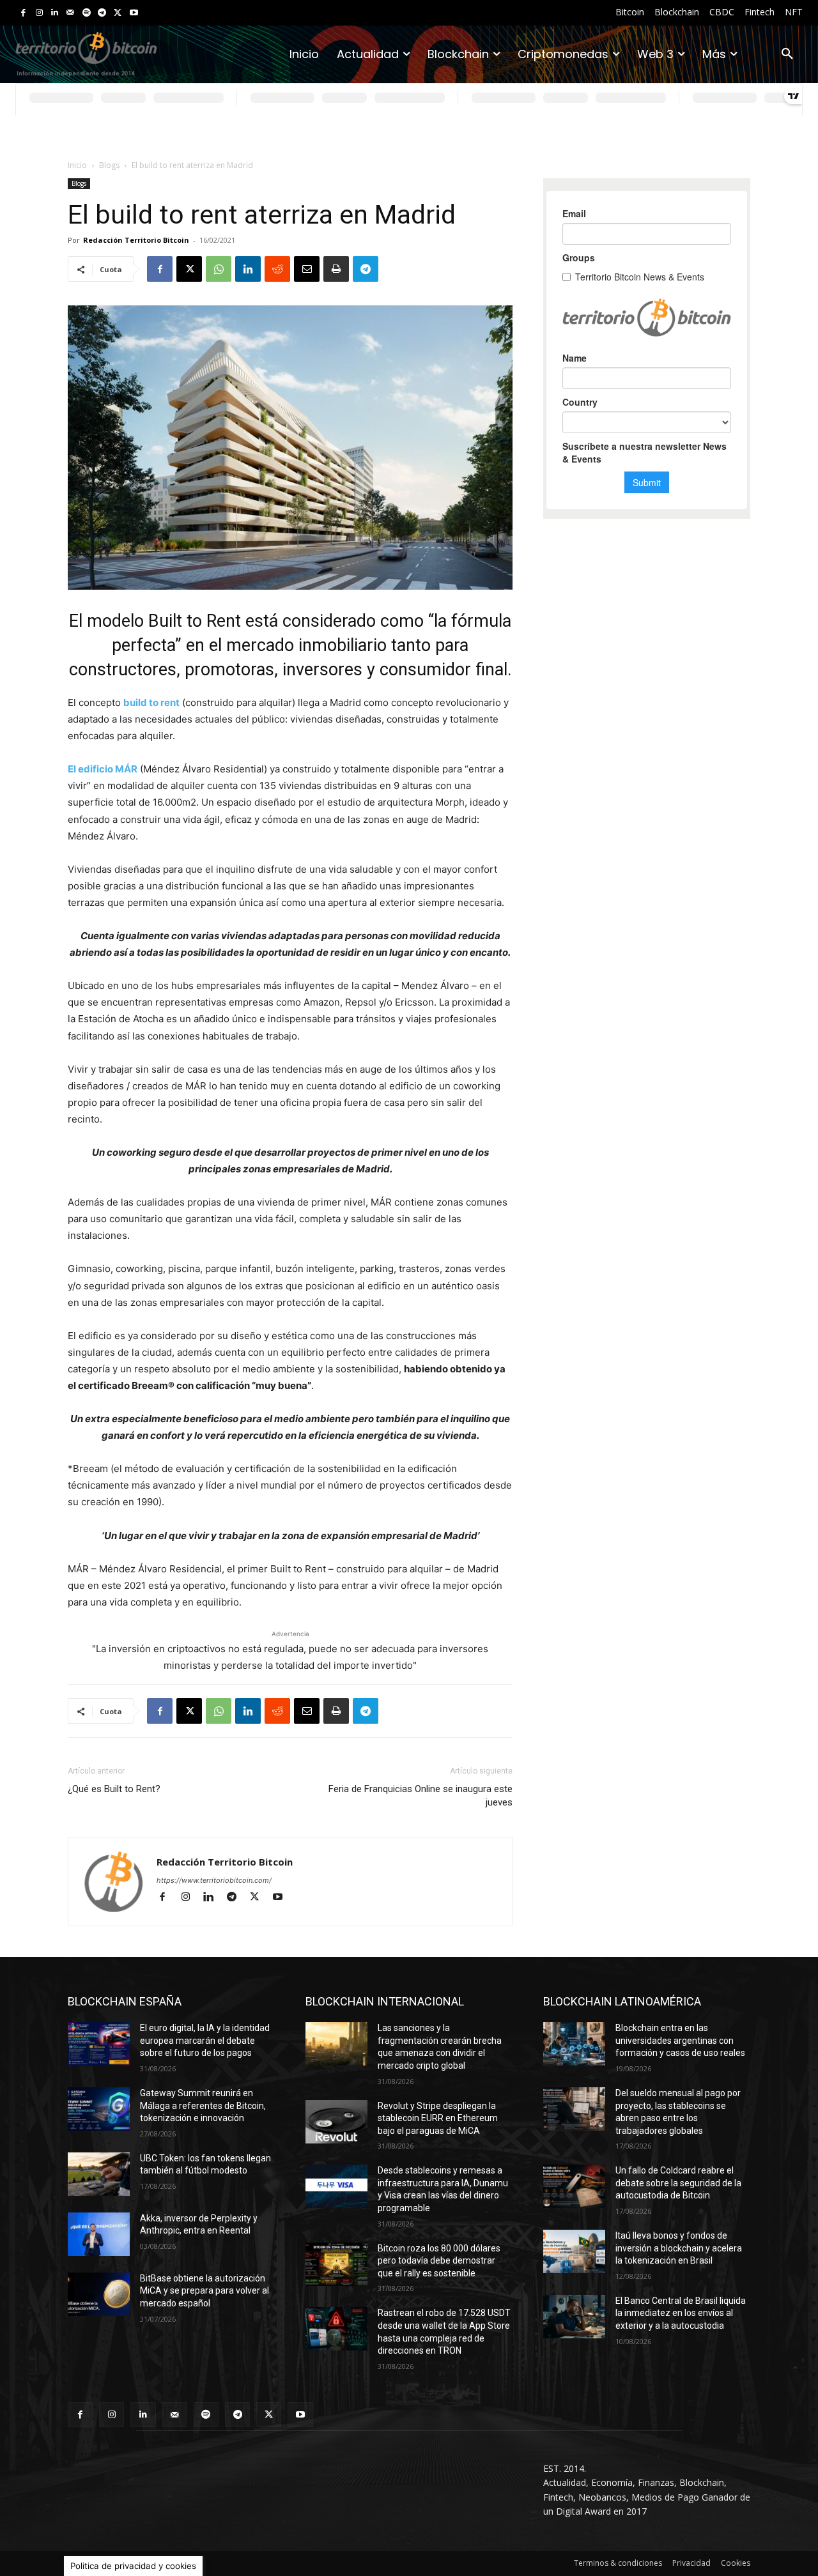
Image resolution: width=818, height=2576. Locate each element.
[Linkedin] (55, 13)
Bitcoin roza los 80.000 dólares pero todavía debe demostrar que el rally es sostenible (439, 2261)
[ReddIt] (277, 269)
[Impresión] (336, 269)
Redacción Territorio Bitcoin (136, 240)
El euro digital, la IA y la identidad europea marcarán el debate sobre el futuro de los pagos (205, 2040)
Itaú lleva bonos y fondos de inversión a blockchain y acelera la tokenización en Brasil (679, 2248)
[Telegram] (102, 13)
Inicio (77, 165)
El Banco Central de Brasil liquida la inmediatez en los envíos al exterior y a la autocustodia (681, 2313)
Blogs (109, 165)
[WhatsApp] (219, 269)
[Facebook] (23, 13)
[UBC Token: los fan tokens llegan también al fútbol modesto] (99, 2174)
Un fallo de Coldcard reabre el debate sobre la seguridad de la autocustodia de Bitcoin (678, 2183)
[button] (787, 54)
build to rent (151, 702)
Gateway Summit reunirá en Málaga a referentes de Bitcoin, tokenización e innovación (203, 2105)
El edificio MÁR (103, 769)
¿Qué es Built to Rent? (114, 1789)
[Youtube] (134, 13)
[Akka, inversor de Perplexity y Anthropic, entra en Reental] (99, 2234)
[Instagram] (39, 13)
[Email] (307, 269)
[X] (118, 13)
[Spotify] (87, 13)
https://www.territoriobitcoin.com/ (214, 1880)
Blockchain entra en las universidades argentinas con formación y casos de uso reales (680, 2040)
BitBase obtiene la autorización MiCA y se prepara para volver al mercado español (204, 2291)
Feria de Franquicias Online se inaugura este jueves (421, 1796)
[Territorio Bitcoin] (86, 54)
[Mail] (71, 13)
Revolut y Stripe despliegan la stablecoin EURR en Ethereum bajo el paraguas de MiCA (438, 2118)
